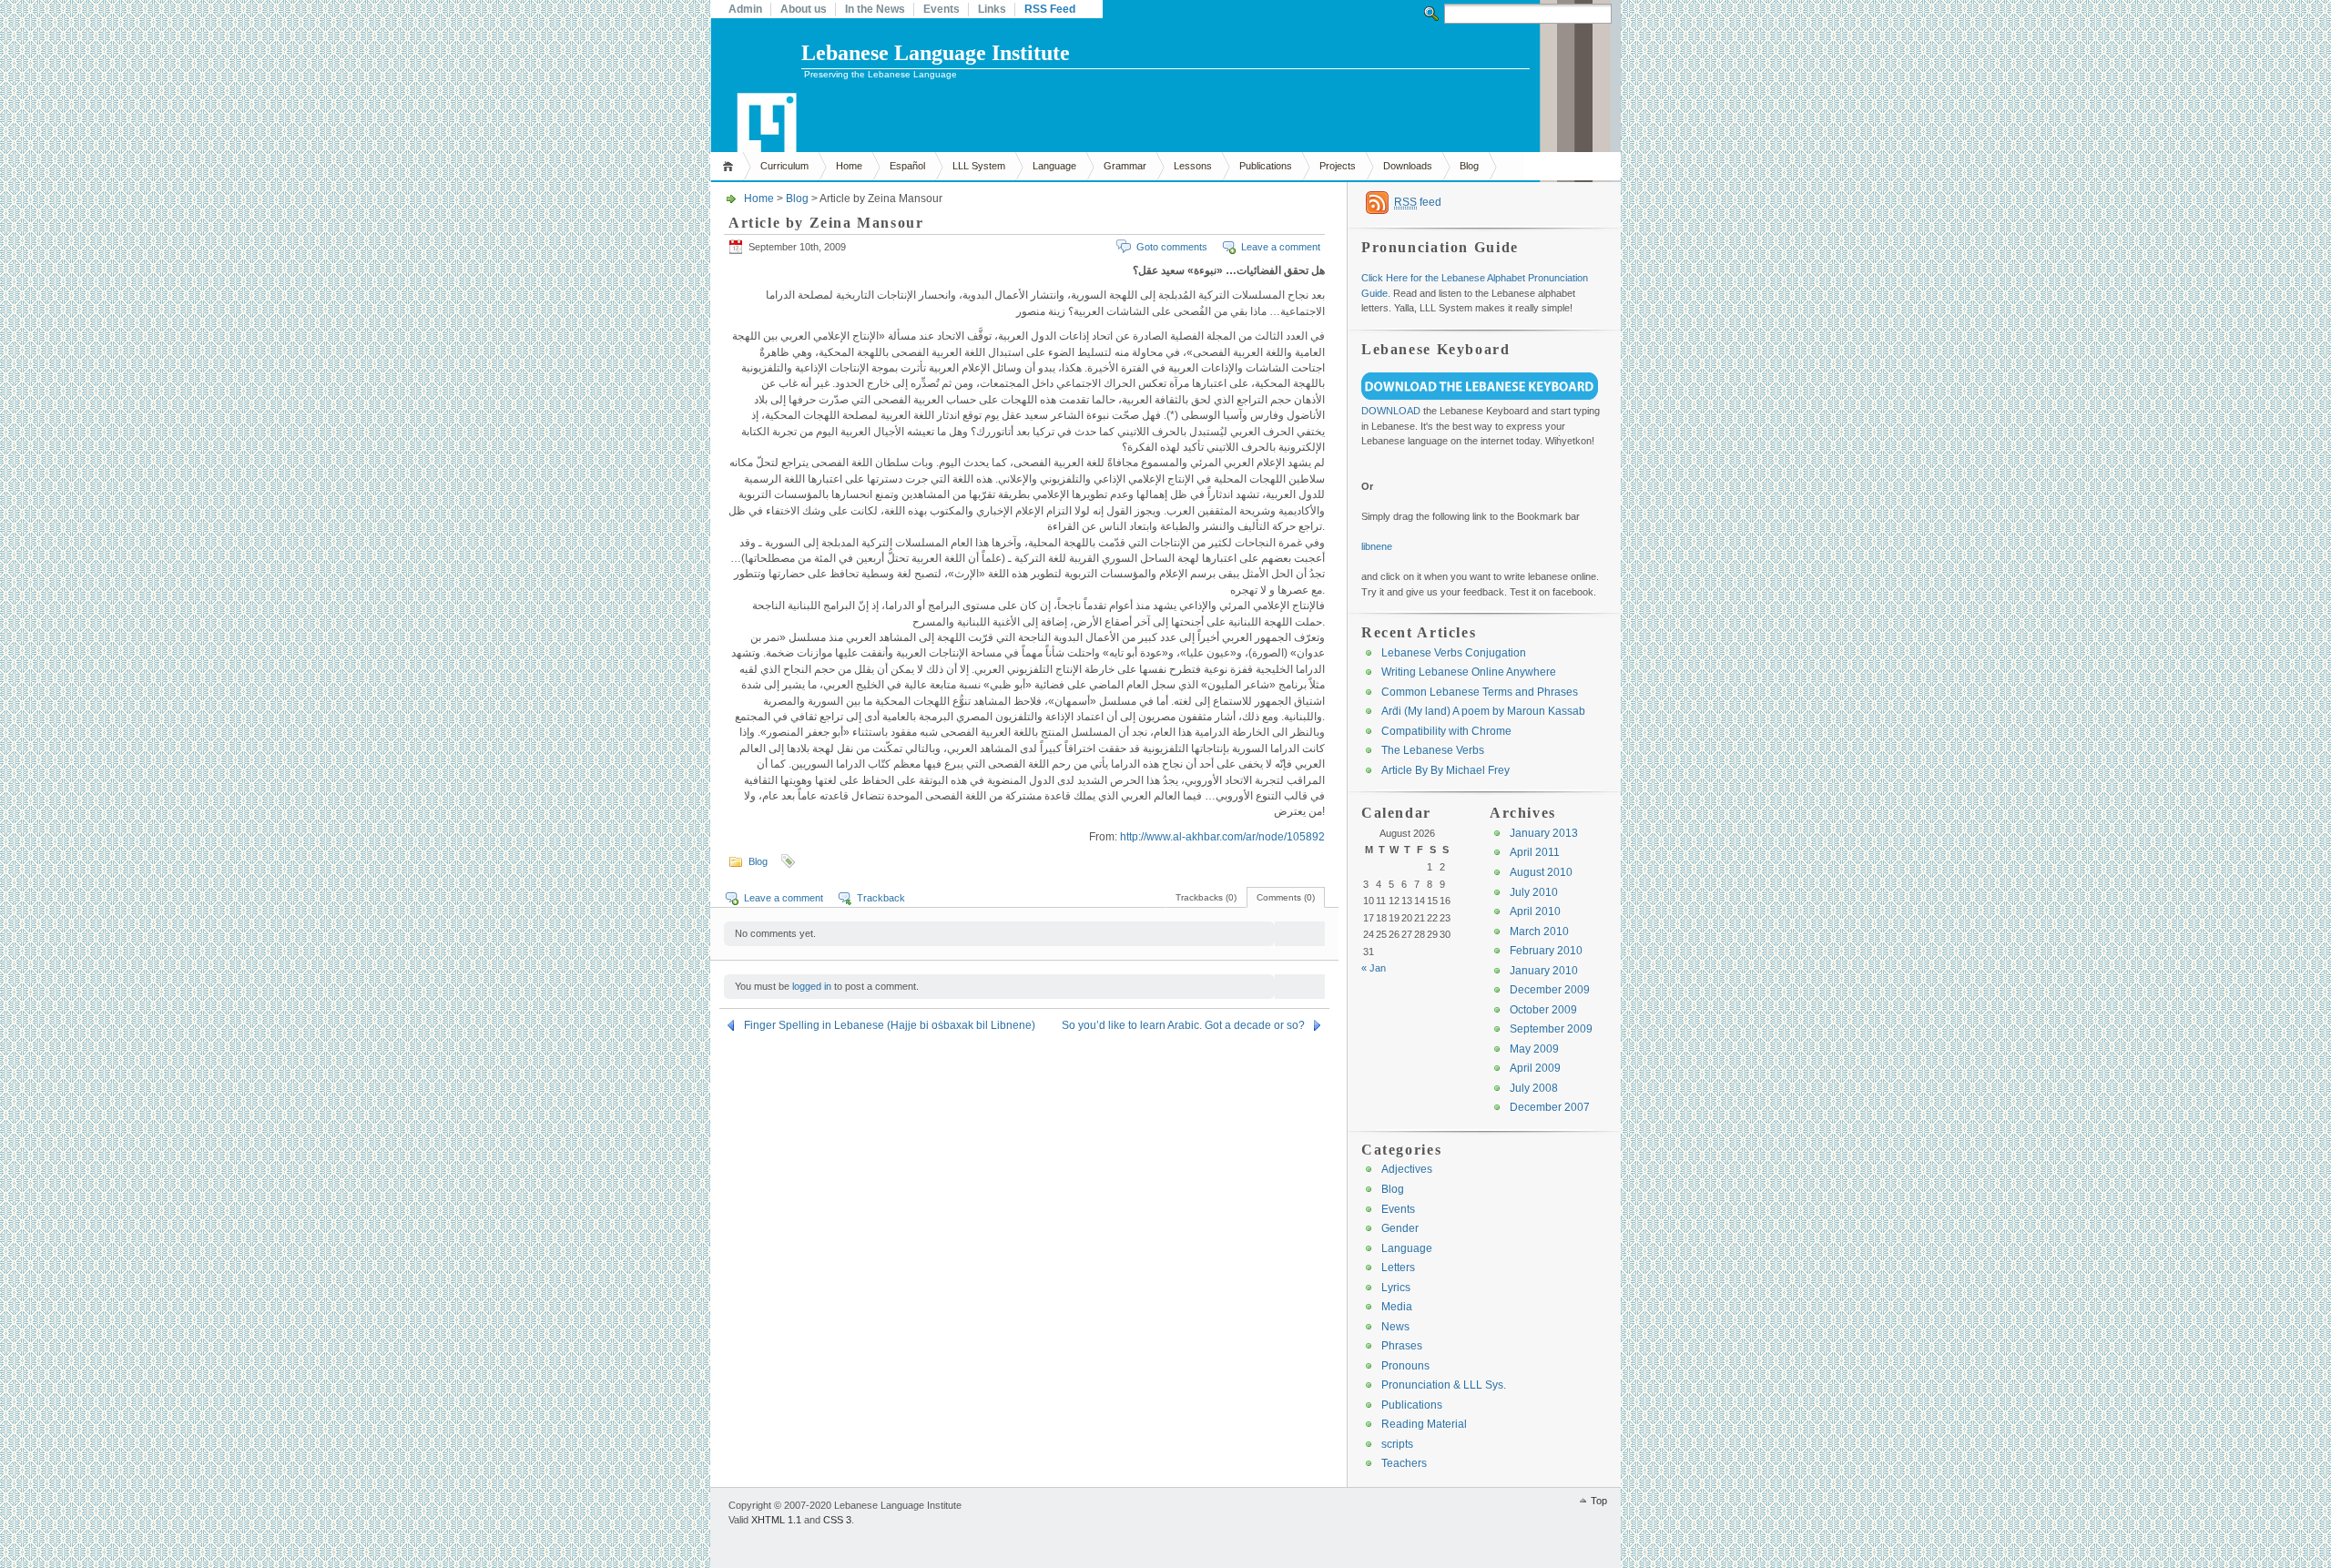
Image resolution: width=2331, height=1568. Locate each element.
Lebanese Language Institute (936, 53)
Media (1397, 1307)
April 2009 (1535, 1068)
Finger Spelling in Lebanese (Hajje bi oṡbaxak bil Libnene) (890, 1025)
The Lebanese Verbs (1433, 750)
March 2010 (1539, 932)
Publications (1266, 166)
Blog (1469, 166)
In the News (875, 9)
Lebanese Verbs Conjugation (1454, 653)
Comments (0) (1286, 897)
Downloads (1408, 166)
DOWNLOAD (1391, 411)
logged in (812, 986)
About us (804, 9)
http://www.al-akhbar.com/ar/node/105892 (1222, 837)
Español (907, 166)
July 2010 (1534, 892)
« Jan (1374, 968)
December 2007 (1550, 1107)
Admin (745, 9)
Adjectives (1407, 1169)
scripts (1397, 1444)
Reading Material (1424, 1424)
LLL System (979, 166)
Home (731, 166)
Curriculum (784, 166)
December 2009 (1550, 990)
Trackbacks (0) (1206, 897)
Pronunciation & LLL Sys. (1444, 1385)
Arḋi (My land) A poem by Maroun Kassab (1483, 711)
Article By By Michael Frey (1445, 770)
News (1395, 1327)
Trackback (881, 898)
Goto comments (1172, 247)
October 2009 (1543, 1010)
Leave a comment (1281, 247)
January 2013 (1544, 833)
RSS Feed (1050, 9)
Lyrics (1396, 1288)
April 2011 (1535, 852)
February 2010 (1546, 951)
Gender (1400, 1228)
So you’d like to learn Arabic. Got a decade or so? (1183, 1025)
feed (1418, 202)
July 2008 (1534, 1088)
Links (992, 9)
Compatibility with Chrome (1446, 731)
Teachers (1404, 1463)
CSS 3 (837, 1520)
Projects (1338, 166)
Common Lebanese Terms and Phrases (1480, 692)
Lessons (1193, 166)
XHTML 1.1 (776, 1520)
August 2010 (1541, 872)
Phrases (1402, 1346)
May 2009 (1534, 1049)
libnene (1377, 546)
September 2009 (1551, 1029)
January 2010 (1544, 971)
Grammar (1125, 166)
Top (1599, 1501)
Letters (1398, 1268)
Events (942, 9)
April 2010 (1535, 911)
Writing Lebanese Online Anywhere (1469, 672)
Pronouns (1405, 1366)
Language (1054, 166)
